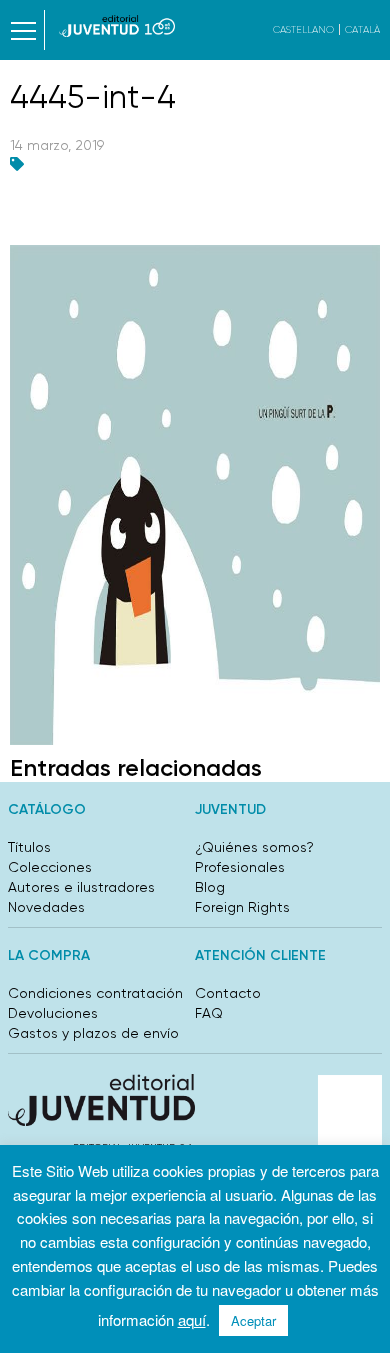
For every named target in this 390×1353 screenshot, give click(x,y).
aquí (192, 1319)
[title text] (117, 26)
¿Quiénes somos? (254, 847)
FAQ (209, 1013)
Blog (210, 887)
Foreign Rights (242, 907)
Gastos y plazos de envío (93, 1033)
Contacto (228, 993)
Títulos (29, 847)
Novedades (46, 907)
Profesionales (240, 867)
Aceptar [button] (253, 1320)
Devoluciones (53, 1013)
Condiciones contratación (95, 993)
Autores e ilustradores (81, 887)
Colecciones (50, 867)
